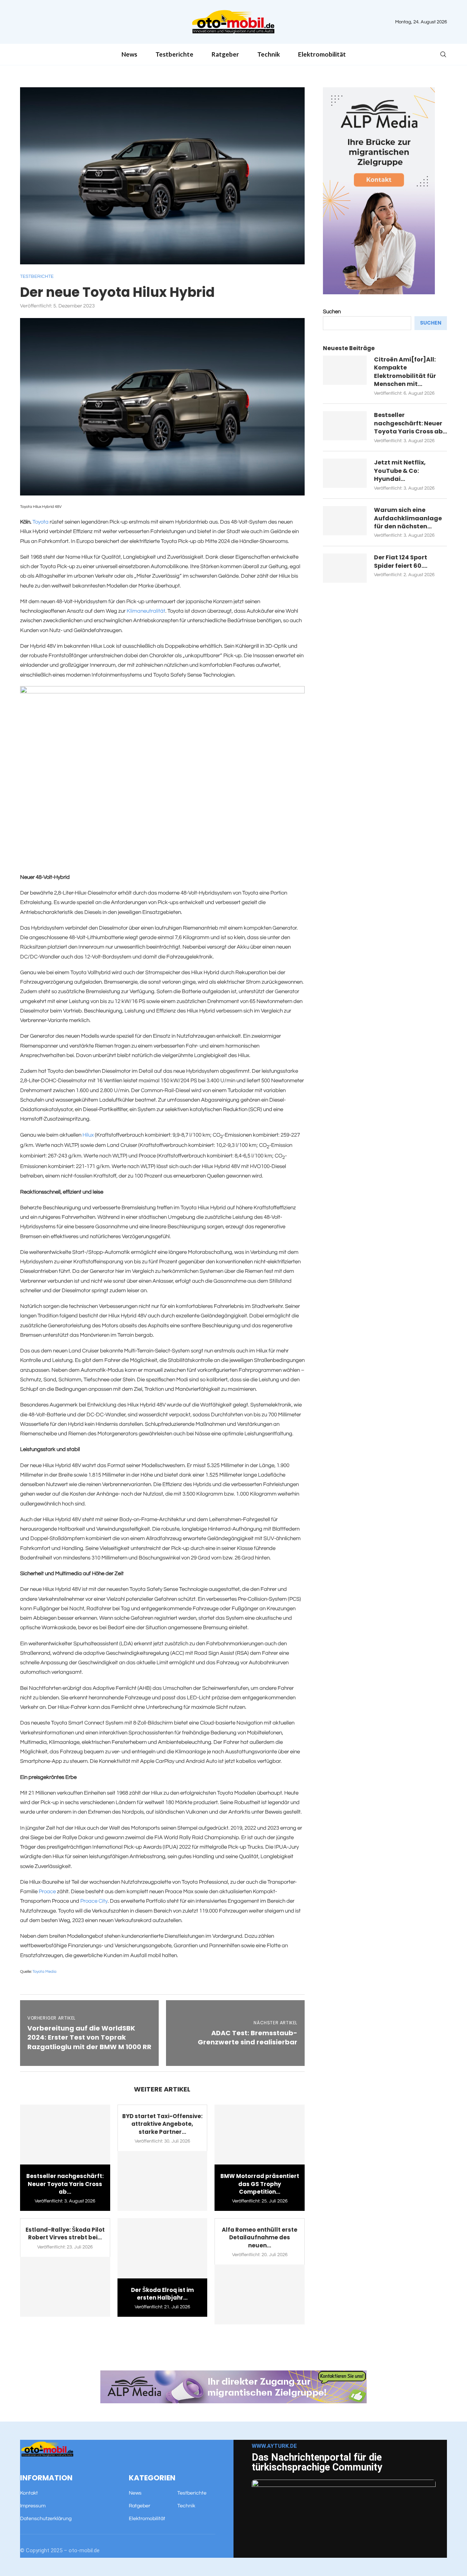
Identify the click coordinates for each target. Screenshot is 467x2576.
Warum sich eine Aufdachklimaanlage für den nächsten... (408, 518)
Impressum (33, 2506)
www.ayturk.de (274, 2446)
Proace (47, 1892)
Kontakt (29, 2493)
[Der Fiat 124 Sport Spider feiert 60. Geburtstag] (345, 568)
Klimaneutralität (146, 611)
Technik (269, 54)
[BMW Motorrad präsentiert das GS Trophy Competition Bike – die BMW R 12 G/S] (260, 2135)
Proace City (94, 1901)
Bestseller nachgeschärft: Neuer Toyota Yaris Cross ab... (65, 2184)
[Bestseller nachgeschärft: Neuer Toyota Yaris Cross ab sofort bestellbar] (65, 2135)
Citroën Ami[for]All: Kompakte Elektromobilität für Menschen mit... (405, 372)
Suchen (332, 312)
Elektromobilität (322, 54)
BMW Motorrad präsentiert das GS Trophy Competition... (260, 2184)
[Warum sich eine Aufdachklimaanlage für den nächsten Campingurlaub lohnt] (345, 521)
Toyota (40, 522)
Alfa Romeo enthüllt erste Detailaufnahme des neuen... (260, 2238)
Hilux (88, 1135)
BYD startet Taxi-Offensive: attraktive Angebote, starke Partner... (162, 2124)
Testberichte (174, 54)
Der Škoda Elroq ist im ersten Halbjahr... (162, 2294)
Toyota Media (45, 1972)
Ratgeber (225, 54)
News (129, 54)
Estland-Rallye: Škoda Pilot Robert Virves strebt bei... (65, 2234)
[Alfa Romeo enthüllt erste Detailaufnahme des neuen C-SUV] (260, 2294)
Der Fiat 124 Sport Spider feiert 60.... (401, 562)
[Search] (443, 55)
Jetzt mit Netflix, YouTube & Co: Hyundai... (400, 471)
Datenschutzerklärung (46, 2519)
